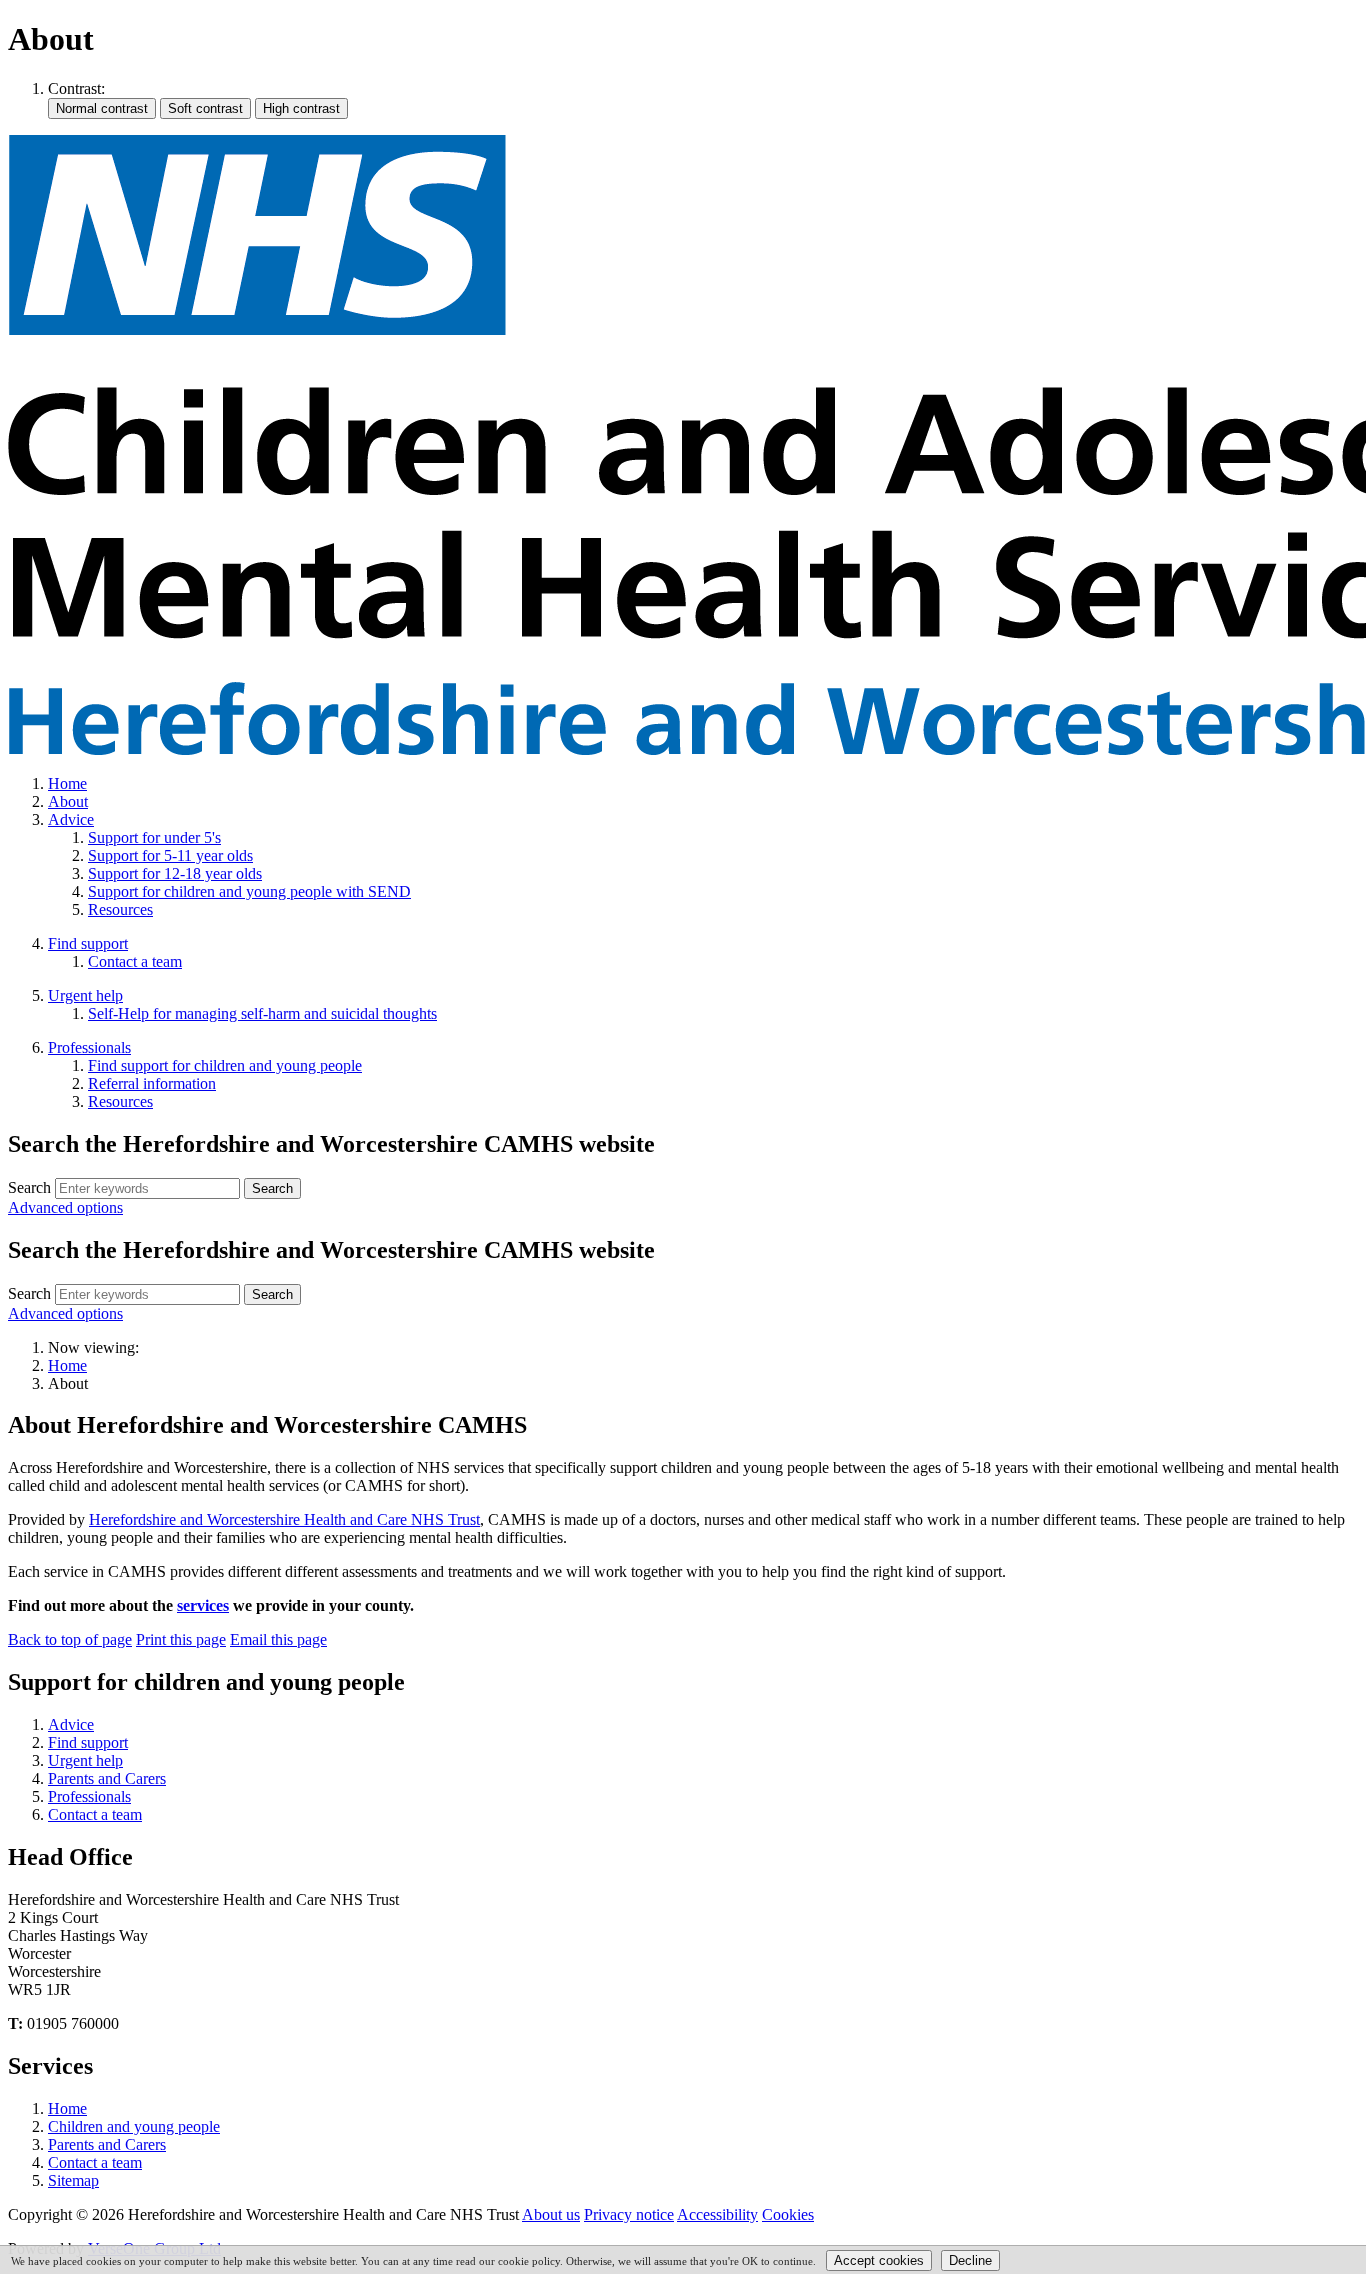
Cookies (788, 2214)
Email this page (278, 1639)
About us (551, 2214)
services (203, 1605)
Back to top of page (70, 1639)
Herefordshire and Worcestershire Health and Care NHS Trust (284, 1519)
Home (67, 1365)
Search (29, 1187)
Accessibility (717, 2214)
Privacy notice (629, 2214)
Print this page (181, 1639)
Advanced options (65, 1207)
